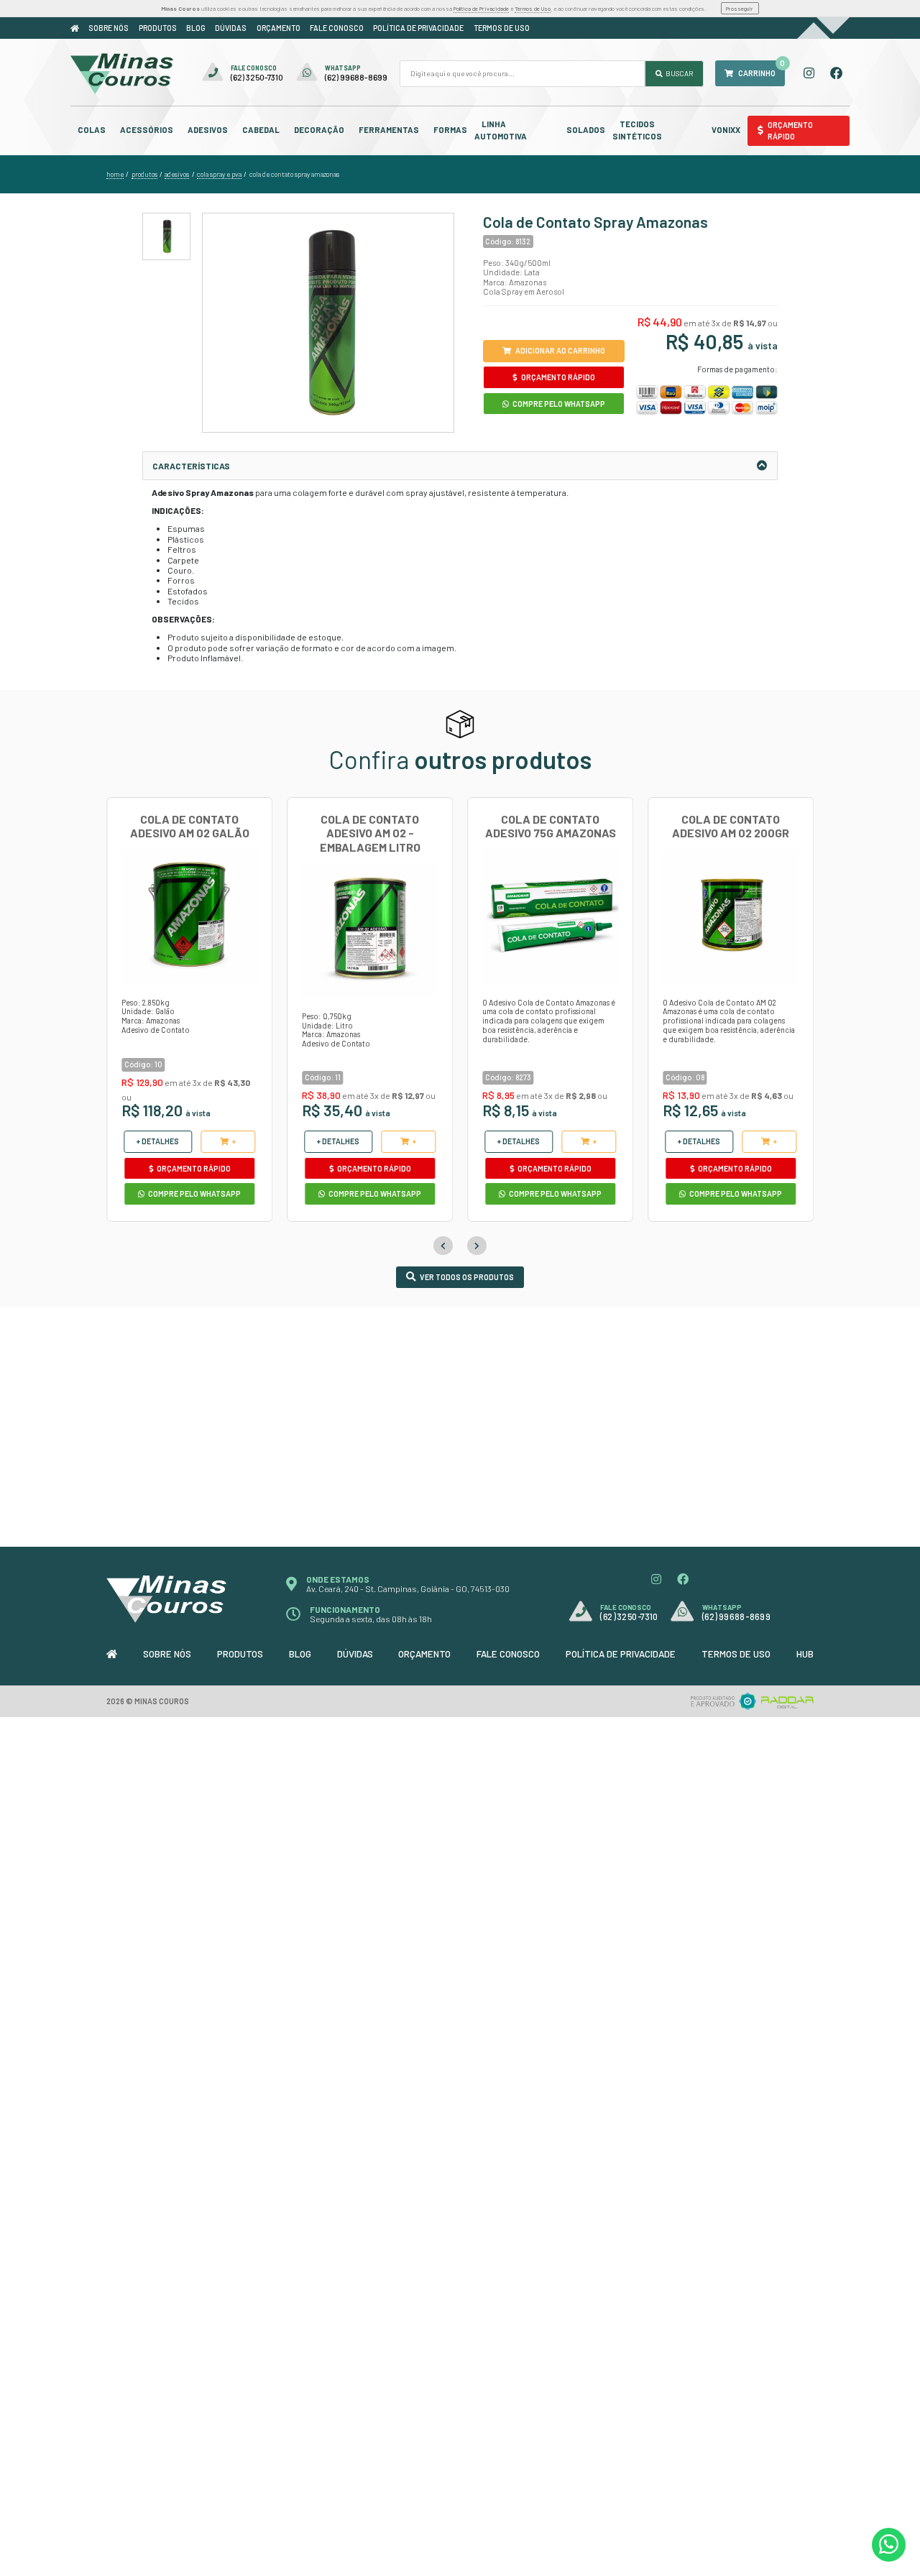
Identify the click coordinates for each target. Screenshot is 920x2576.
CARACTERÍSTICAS (191, 466)
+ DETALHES (158, 1141)
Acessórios (147, 130)
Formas (450, 130)
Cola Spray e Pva (219, 174)
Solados (586, 130)
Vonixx (726, 130)
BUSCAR (678, 73)
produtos (144, 174)
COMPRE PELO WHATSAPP (558, 404)
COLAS (92, 130)
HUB (805, 1654)
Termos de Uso (533, 9)
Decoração (319, 130)
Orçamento (279, 28)
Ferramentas (389, 130)
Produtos (158, 28)
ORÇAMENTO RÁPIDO (557, 377)
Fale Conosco (337, 28)
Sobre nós (109, 28)
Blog (196, 28)
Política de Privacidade (481, 9)
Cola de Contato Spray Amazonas (294, 174)
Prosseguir (740, 9)
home (115, 174)
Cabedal (261, 130)
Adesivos (208, 130)
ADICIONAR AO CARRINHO (560, 350)
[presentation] (443, 1246)
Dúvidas (231, 28)
